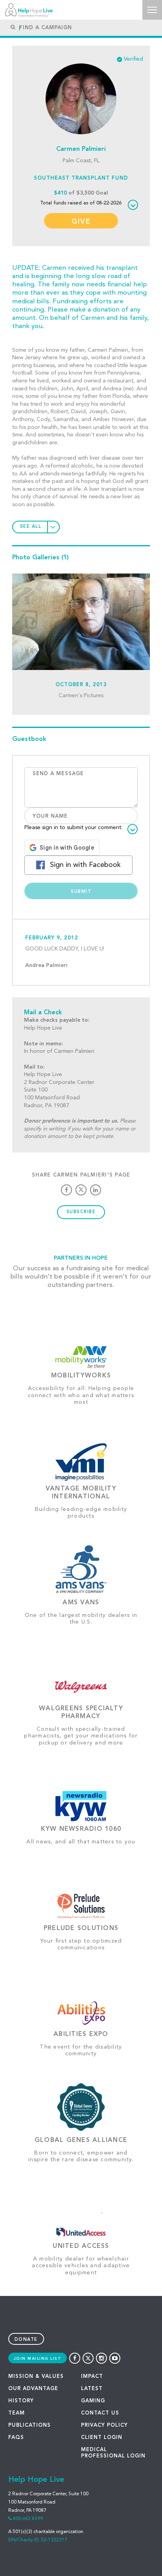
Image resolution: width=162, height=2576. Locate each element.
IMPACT (92, 2376)
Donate (26, 2340)
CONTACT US (100, 2413)
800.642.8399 (28, 2519)
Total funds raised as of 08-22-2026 (81, 203)
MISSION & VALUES (36, 2376)
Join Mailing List (38, 2359)
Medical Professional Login (113, 2453)
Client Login (102, 2438)
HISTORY (21, 2401)
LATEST (92, 2389)
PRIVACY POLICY (104, 2425)
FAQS (16, 2438)
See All (31, 527)
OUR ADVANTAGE (33, 2389)
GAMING (93, 2401)
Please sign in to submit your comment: (73, 828)
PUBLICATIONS (29, 2425)
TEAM (17, 2413)
